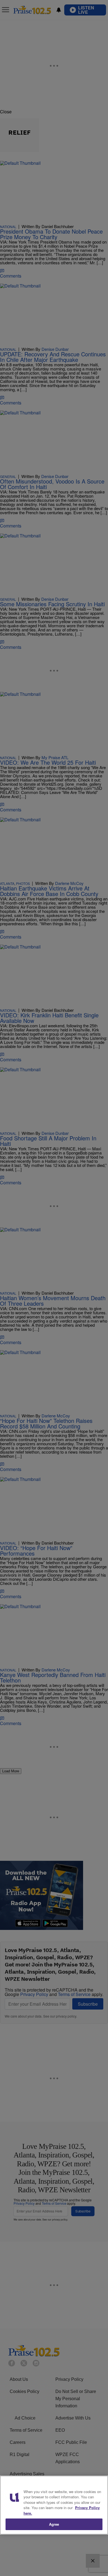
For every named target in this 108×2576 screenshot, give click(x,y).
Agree (54, 2524)
